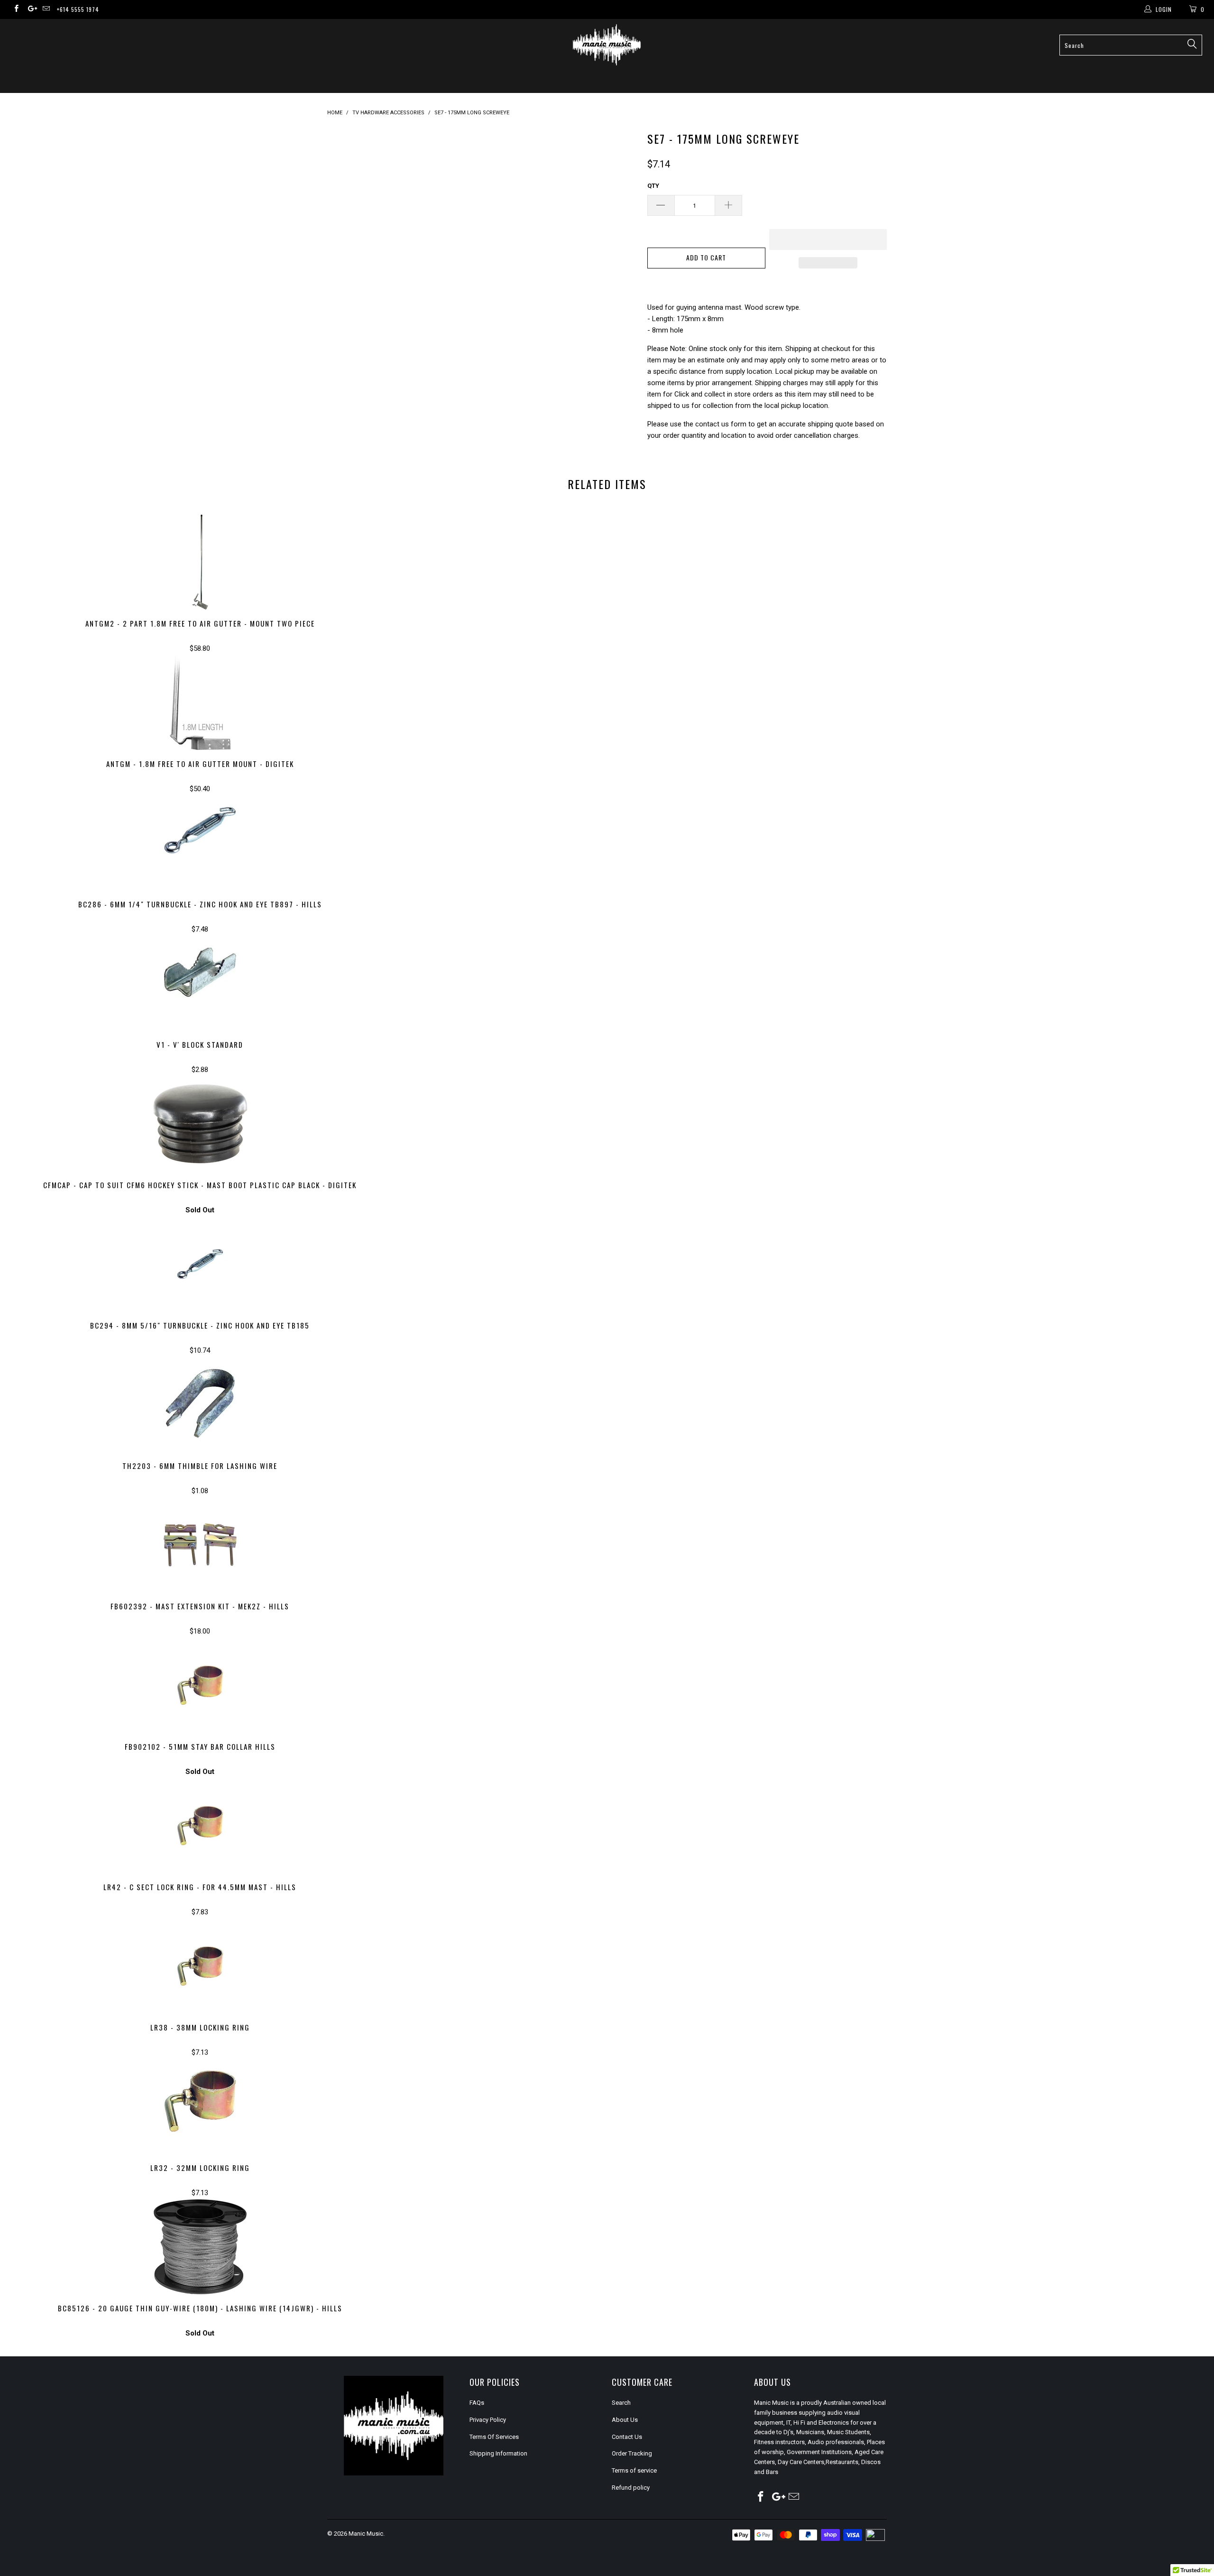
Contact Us (627, 2437)
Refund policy (631, 2488)
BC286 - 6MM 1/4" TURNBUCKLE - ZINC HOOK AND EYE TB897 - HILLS (200, 843)
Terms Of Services (494, 2437)
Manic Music (366, 2534)
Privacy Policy (488, 2420)
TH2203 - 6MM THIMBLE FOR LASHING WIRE (200, 1404)
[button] (828, 240)
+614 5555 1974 (78, 9)
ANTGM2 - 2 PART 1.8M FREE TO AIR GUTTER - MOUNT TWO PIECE (200, 562)
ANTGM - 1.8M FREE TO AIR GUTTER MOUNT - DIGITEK (200, 702)
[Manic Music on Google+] (31, 9)
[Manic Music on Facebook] (16, 9)
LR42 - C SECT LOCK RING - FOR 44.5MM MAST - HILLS (200, 1826)
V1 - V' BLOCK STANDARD (200, 983)
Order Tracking (632, 2453)
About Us (625, 2420)
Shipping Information (498, 2453)
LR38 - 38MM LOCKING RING (200, 1966)
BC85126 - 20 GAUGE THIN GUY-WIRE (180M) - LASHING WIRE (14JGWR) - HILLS (200, 2247)
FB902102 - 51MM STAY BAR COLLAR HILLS (200, 1685)
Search (621, 2403)
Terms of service (634, 2470)
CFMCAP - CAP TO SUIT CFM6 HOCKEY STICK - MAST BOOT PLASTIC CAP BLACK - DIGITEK (200, 1124)
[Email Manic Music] (46, 9)
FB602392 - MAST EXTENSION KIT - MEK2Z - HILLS (200, 1545)
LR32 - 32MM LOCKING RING (200, 2106)
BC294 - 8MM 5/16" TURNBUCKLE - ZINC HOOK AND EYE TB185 (200, 1264)
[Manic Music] (607, 45)
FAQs (477, 2403)
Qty (653, 186)
